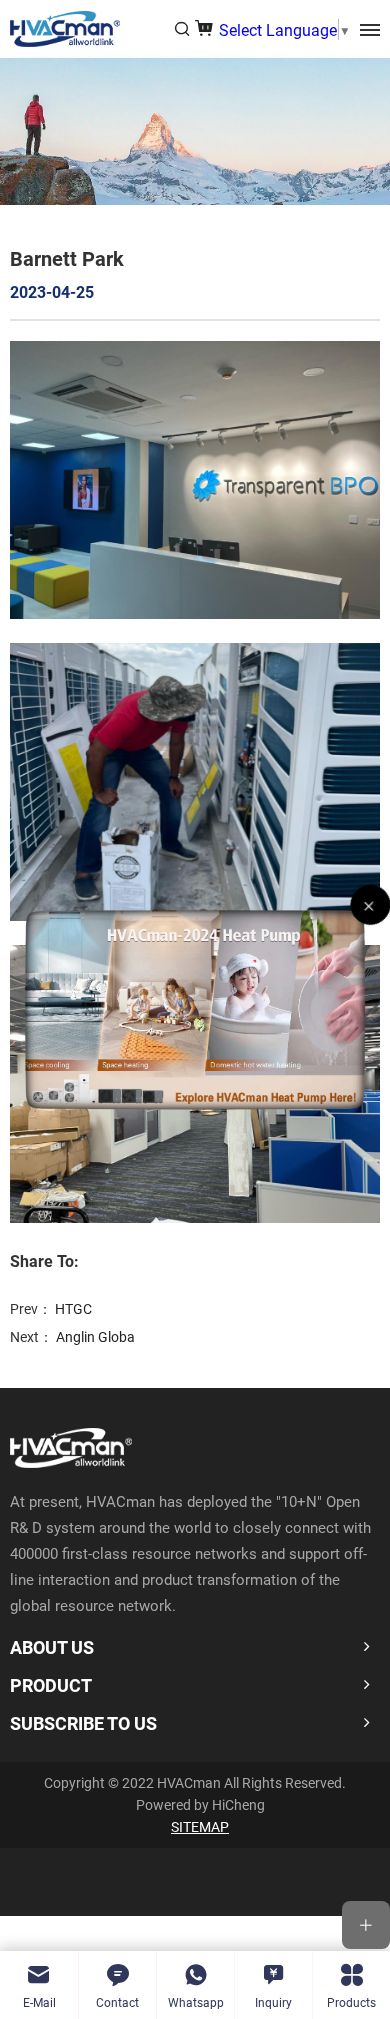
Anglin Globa (95, 1336)
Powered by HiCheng (200, 1804)
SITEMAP (200, 1826)
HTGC (73, 1308)
